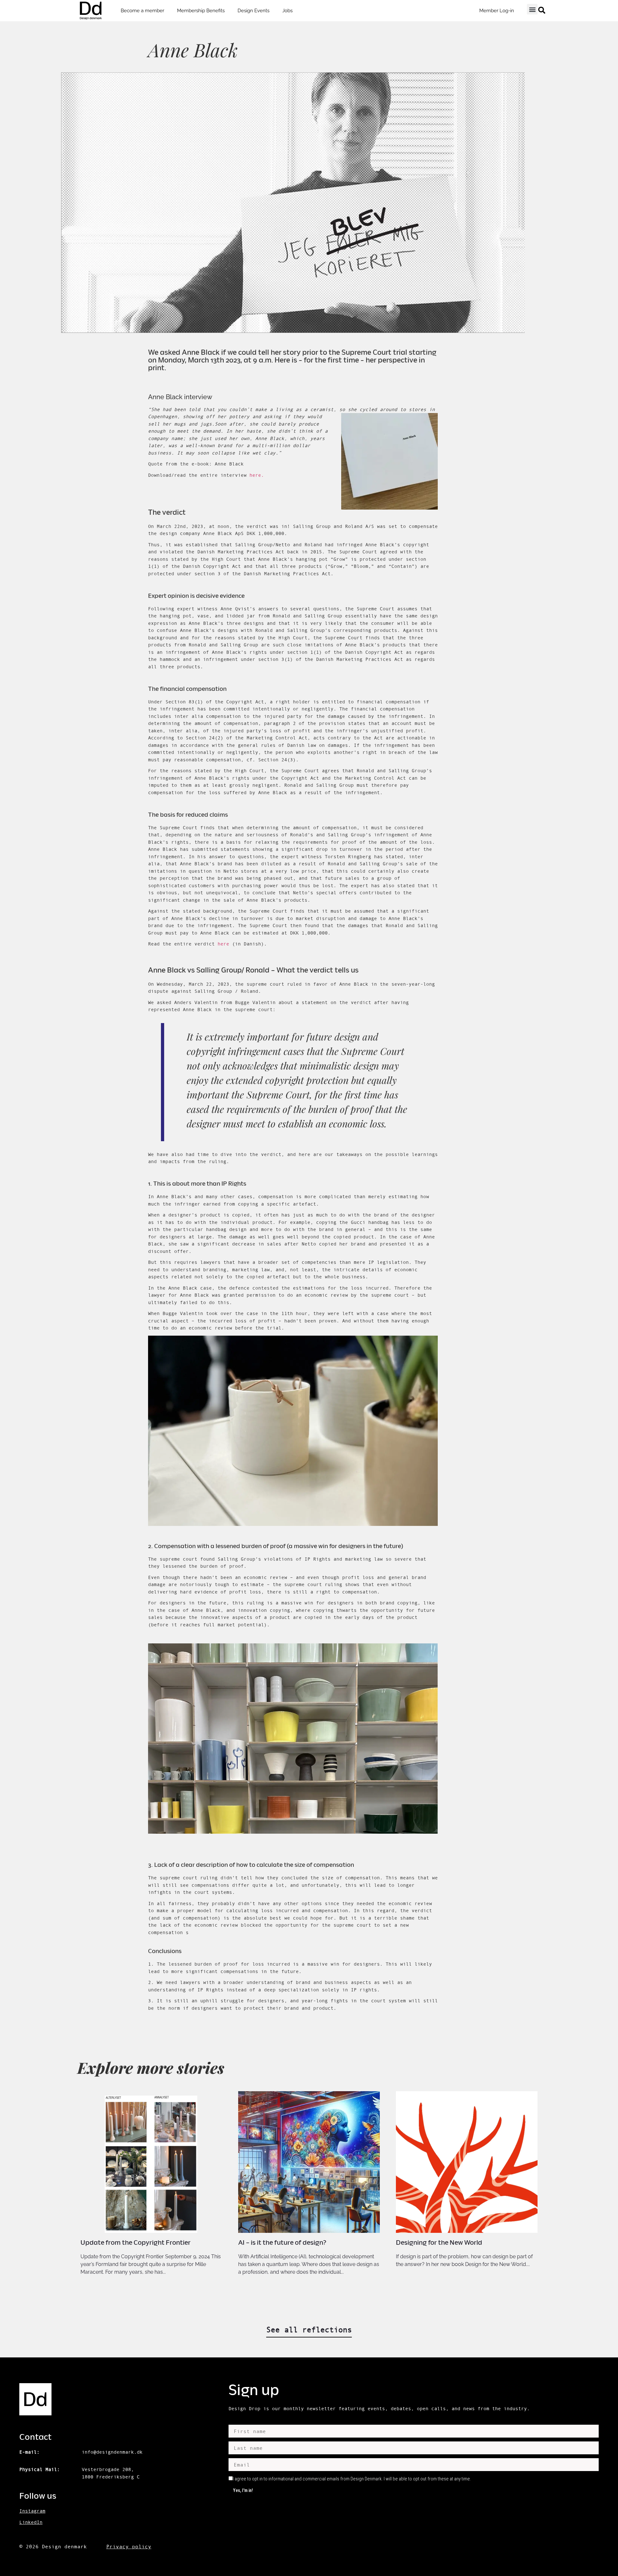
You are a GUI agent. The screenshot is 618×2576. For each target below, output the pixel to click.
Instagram (32, 2511)
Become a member (142, 11)
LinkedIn (31, 2522)
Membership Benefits (201, 11)
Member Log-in (497, 11)
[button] (532, 9)
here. (257, 475)
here (223, 944)
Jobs (287, 11)
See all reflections (309, 2330)
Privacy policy (129, 2546)
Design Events (253, 11)
